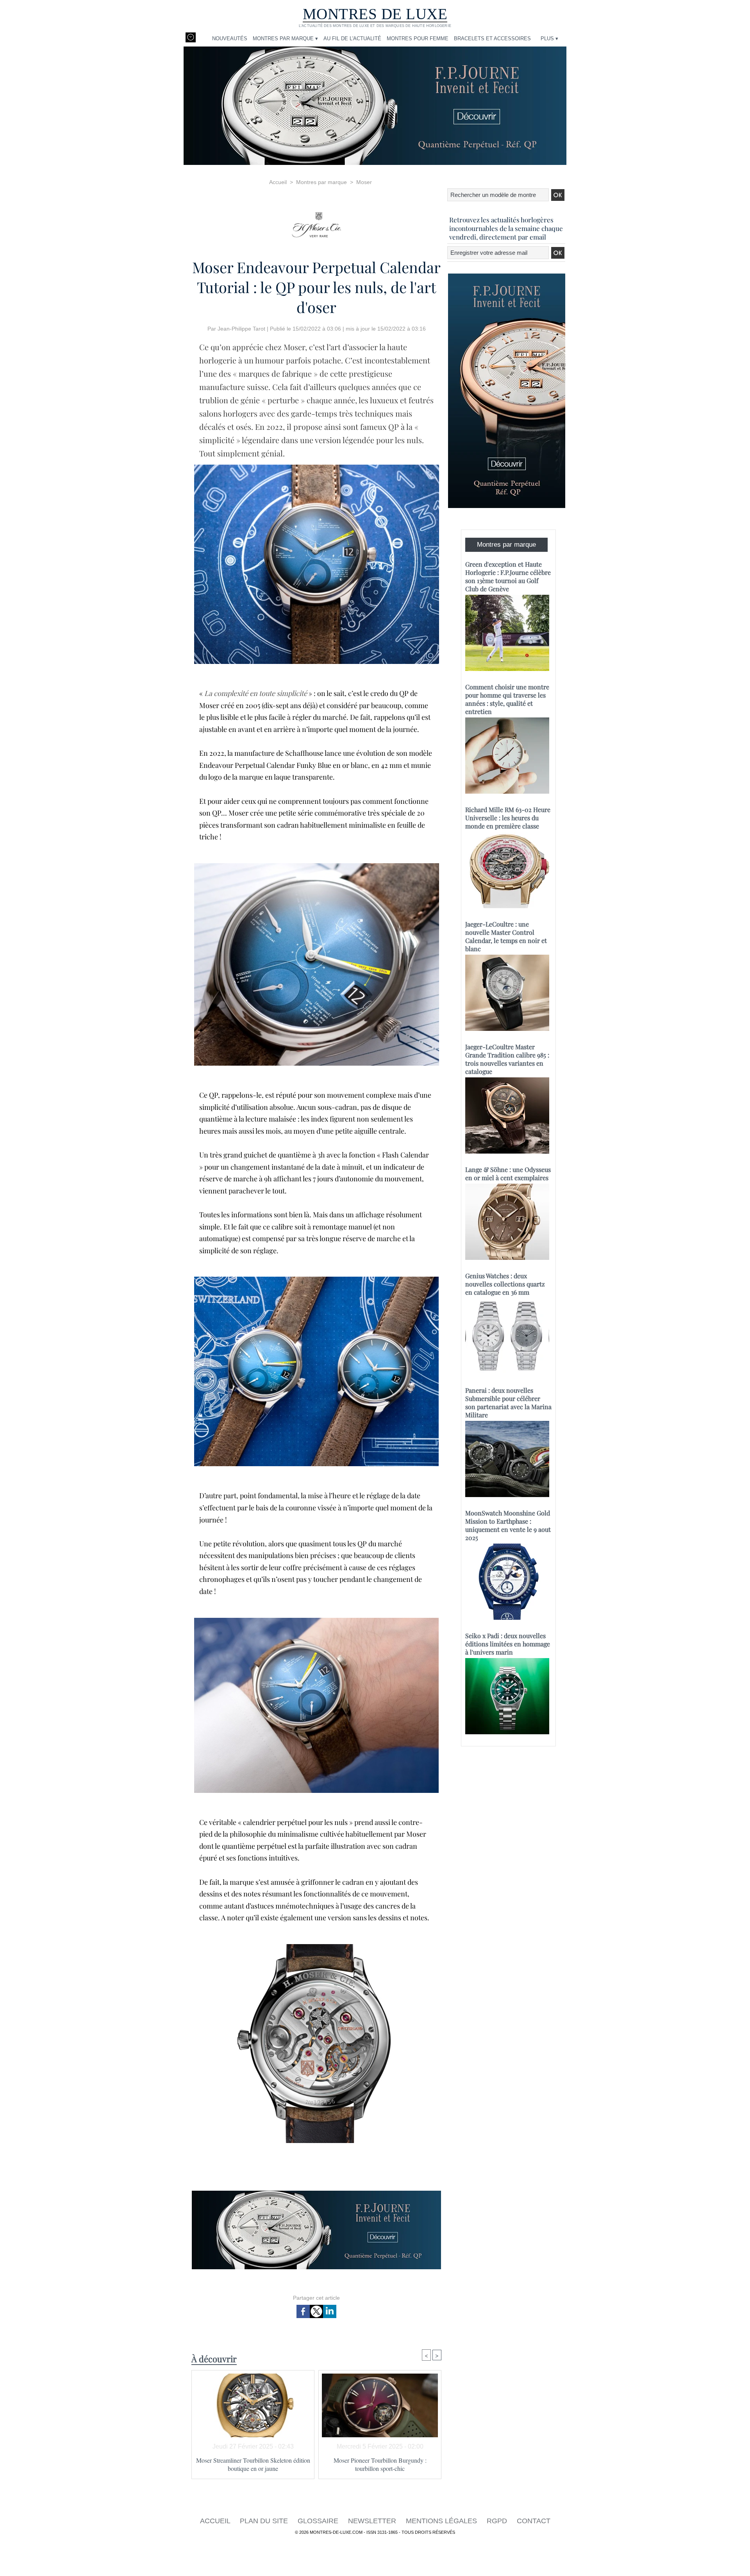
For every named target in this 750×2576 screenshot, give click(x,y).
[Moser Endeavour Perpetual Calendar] (316, 1279)
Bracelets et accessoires (492, 38)
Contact (534, 2521)
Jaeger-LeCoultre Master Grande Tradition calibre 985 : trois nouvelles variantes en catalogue (507, 1059)
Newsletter (373, 2521)
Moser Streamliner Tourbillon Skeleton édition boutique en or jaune (253, 2464)
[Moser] (316, 222)
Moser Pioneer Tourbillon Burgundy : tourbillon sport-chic (380, 2464)
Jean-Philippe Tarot (241, 329)
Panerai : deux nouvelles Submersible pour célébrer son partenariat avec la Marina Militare (508, 1402)
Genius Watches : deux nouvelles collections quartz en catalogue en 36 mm (505, 1284)
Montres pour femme (418, 38)
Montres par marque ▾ (285, 38)
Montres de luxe (375, 14)
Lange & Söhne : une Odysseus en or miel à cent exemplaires (508, 1174)
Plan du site (265, 2521)
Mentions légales (442, 2521)
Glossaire (319, 2521)
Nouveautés (230, 38)
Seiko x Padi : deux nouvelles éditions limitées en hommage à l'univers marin (508, 1644)
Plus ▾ (549, 38)
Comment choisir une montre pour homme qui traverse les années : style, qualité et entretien (507, 699)
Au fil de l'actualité (352, 38)
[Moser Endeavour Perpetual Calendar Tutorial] (317, 467)
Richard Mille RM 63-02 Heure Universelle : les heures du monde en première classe (508, 818)
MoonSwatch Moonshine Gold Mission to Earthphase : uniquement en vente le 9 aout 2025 (508, 1525)
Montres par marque (321, 182)
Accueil (278, 182)
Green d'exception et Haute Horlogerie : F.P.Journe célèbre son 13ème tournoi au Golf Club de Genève (508, 576)
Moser (364, 182)
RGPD (498, 2521)
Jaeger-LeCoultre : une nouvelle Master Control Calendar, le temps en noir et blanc (506, 936)
